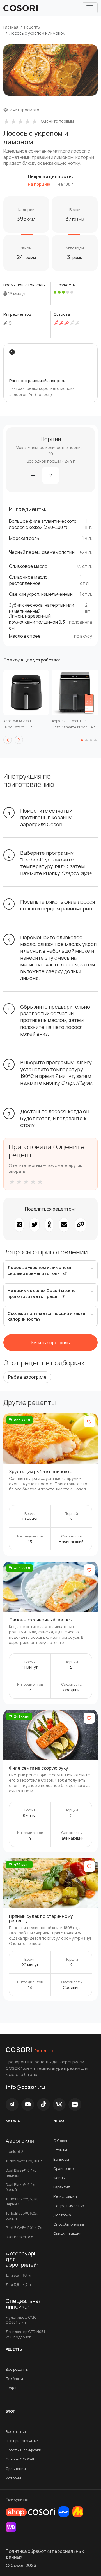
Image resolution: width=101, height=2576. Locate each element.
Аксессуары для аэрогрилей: (22, 2259)
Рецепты (32, 27)
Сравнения (16, 2469)
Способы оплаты (69, 2224)
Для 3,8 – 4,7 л (18, 2285)
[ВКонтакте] (59, 2104)
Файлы (59, 2178)
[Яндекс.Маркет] (78, 2512)
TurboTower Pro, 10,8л (24, 2161)
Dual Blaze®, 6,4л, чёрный (21, 2173)
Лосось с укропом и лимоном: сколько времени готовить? (39, 1270)
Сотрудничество (69, 2206)
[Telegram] (12, 2104)
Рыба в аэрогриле (27, 1377)
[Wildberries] (11, 2527)
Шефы (11, 2388)
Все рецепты (17, 2369)
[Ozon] (64, 2512)
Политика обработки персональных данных (45, 2554)
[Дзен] (75, 2104)
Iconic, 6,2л (16, 2151)
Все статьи (16, 2431)
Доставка (62, 2215)
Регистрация (65, 2196)
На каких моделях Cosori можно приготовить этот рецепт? (42, 1293)
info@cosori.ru (25, 2087)
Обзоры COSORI (20, 2459)
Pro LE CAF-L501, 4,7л (24, 2227)
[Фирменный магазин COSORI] (30, 2512)
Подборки (14, 2379)
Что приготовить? (22, 2441)
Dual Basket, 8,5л (21, 2237)
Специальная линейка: (24, 2304)
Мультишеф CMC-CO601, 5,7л (22, 2320)
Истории (13, 2478)
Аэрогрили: (21, 2141)
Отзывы (60, 2150)
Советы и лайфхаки (23, 2450)
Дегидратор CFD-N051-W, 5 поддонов (26, 2334)
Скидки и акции (67, 2233)
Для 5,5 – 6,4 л (18, 2275)
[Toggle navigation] (90, 8)
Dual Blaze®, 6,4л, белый (21, 2187)
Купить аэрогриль (51, 1343)
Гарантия (62, 2187)
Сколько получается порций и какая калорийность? (46, 1316)
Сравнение (63, 2168)
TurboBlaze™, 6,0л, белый (22, 2216)
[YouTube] (28, 2104)
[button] (8, 740)
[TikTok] (43, 2104)
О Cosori (61, 2141)
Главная (11, 27)
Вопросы (61, 2159)
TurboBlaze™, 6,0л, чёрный (22, 2201)
